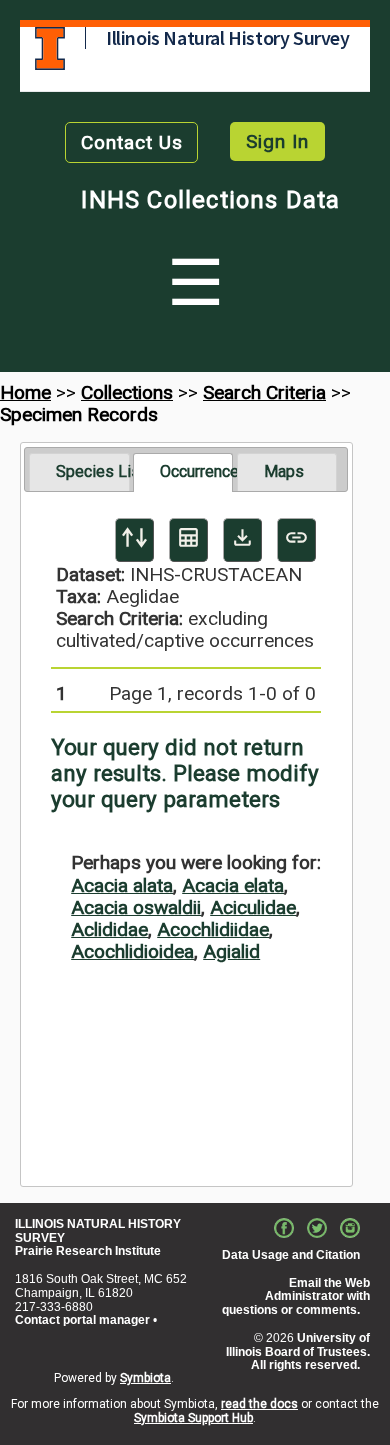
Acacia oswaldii (136, 907)
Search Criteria (264, 392)
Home (25, 392)
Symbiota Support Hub (193, 1418)
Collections (127, 392)
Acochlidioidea (132, 951)
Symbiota (145, 1378)
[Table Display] (188, 540)
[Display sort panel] (134, 540)
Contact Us (132, 142)
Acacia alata (122, 885)
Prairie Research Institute (88, 1251)
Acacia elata (233, 885)
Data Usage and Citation (291, 1255)
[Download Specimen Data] (242, 540)
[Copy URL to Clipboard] (296, 540)
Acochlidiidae (213, 929)
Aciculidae (253, 907)
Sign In (277, 141)
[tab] (79, 472)
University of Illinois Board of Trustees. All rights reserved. (298, 1352)
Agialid (231, 951)
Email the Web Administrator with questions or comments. (296, 1297)
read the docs (259, 1404)
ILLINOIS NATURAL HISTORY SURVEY (98, 1231)
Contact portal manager (82, 1320)
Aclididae (109, 929)
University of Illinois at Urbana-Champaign (50, 48)
